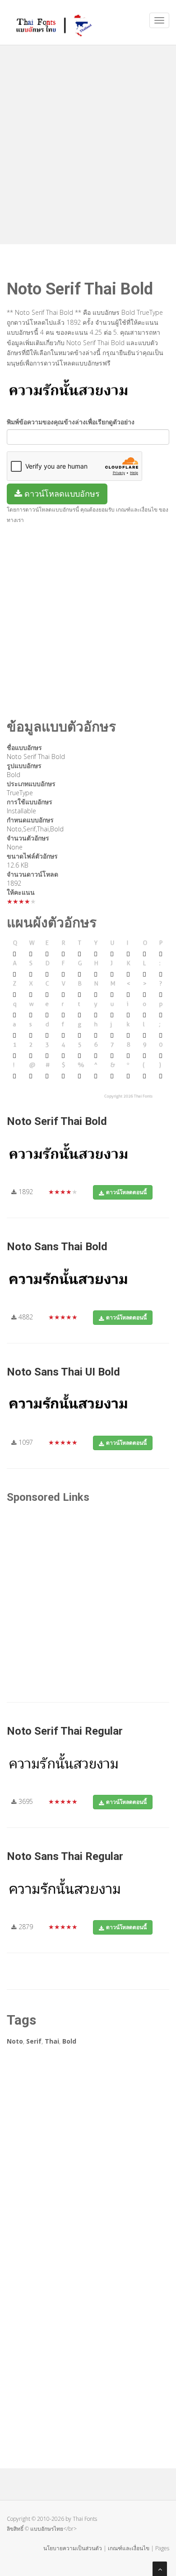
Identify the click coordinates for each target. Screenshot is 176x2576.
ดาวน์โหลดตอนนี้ (126, 1192)
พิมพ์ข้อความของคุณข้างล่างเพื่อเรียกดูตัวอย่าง (71, 422)
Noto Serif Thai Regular (65, 1731)
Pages (162, 2548)
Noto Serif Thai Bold (57, 1121)
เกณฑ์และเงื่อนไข (129, 2548)
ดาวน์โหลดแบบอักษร (61, 493)
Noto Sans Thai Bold (57, 1247)
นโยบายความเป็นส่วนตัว (73, 2548)
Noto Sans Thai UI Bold (63, 1372)
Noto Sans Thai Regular (65, 1856)
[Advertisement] (88, 142)
